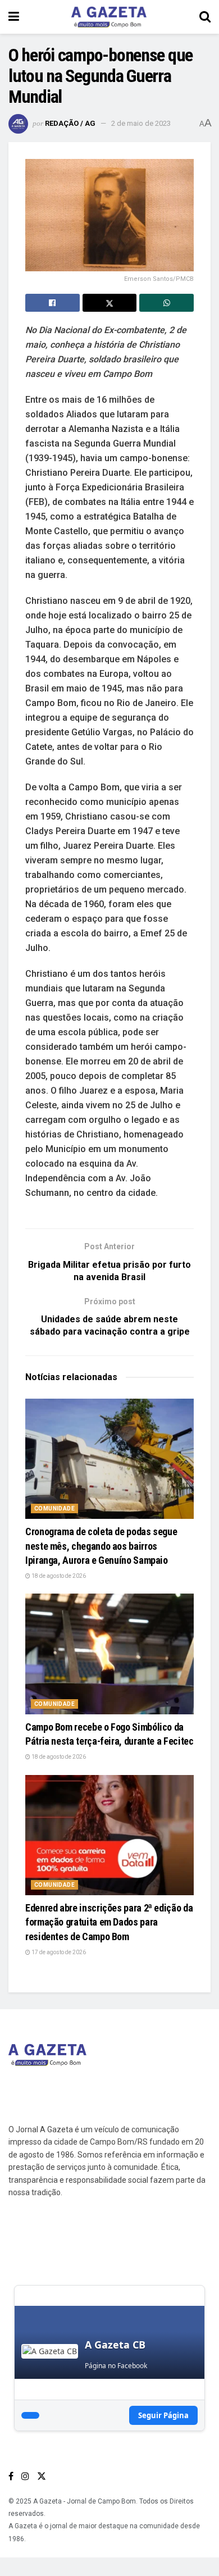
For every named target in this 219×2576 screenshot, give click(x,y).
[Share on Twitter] (110, 303)
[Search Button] (205, 17)
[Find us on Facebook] (11, 2476)
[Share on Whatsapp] (166, 303)
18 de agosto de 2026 (58, 1576)
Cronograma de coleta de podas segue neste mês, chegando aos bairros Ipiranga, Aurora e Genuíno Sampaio (101, 1546)
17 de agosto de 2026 (58, 1952)
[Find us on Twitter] (42, 2476)
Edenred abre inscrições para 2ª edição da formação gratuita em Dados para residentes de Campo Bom (109, 1922)
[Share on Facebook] (53, 303)
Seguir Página (163, 2415)
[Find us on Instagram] (25, 2476)
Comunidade (54, 1508)
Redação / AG (70, 123)
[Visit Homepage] (109, 17)
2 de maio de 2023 (141, 123)
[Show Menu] (14, 17)
